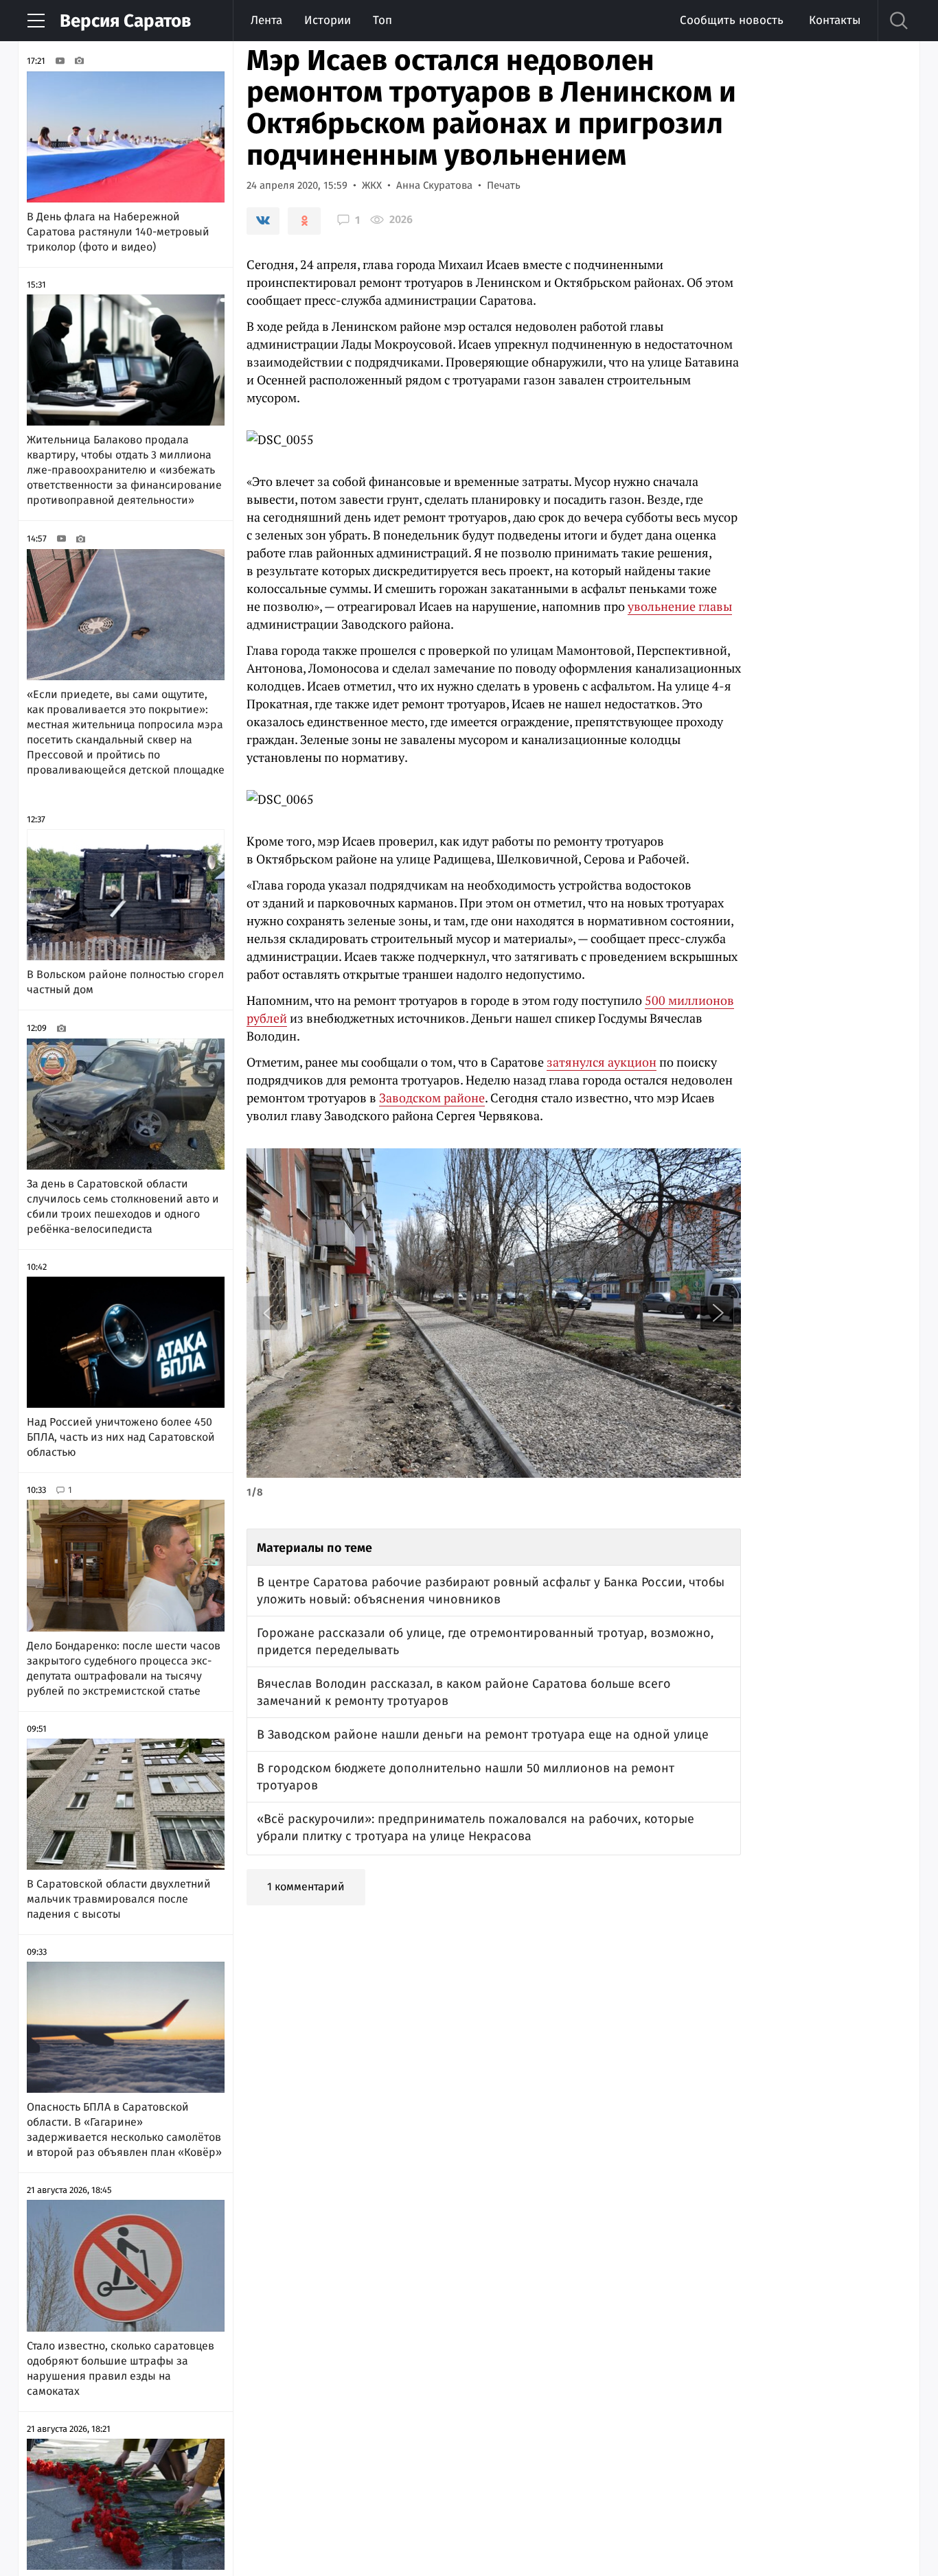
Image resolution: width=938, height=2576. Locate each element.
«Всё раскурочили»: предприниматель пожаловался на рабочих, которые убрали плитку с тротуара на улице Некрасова (476, 1827)
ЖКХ (372, 185)
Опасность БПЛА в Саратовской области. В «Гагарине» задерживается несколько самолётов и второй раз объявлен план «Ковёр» (124, 2130)
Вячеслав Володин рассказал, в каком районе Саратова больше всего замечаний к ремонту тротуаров (464, 1692)
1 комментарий (306, 1887)
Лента (266, 20)
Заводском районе (432, 1098)
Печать (504, 185)
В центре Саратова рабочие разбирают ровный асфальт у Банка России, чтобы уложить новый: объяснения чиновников (491, 1591)
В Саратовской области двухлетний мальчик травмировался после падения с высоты (119, 1899)
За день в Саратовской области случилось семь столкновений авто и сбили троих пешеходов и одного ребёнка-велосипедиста (123, 1206)
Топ (382, 20)
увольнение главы (680, 606)
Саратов (125, 21)
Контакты (835, 20)
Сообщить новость (732, 20)
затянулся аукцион (602, 1062)
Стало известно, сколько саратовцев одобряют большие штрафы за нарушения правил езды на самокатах (121, 2368)
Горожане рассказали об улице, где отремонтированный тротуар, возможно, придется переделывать (485, 1641)
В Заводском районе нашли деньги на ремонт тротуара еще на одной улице (483, 1734)
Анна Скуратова (434, 185)
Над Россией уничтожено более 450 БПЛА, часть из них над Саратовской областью (121, 1437)
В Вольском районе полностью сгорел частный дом (125, 982)
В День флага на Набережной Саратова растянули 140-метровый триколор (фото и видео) (118, 232)
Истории (328, 20)
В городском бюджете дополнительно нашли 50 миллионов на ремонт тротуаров (466, 1777)
